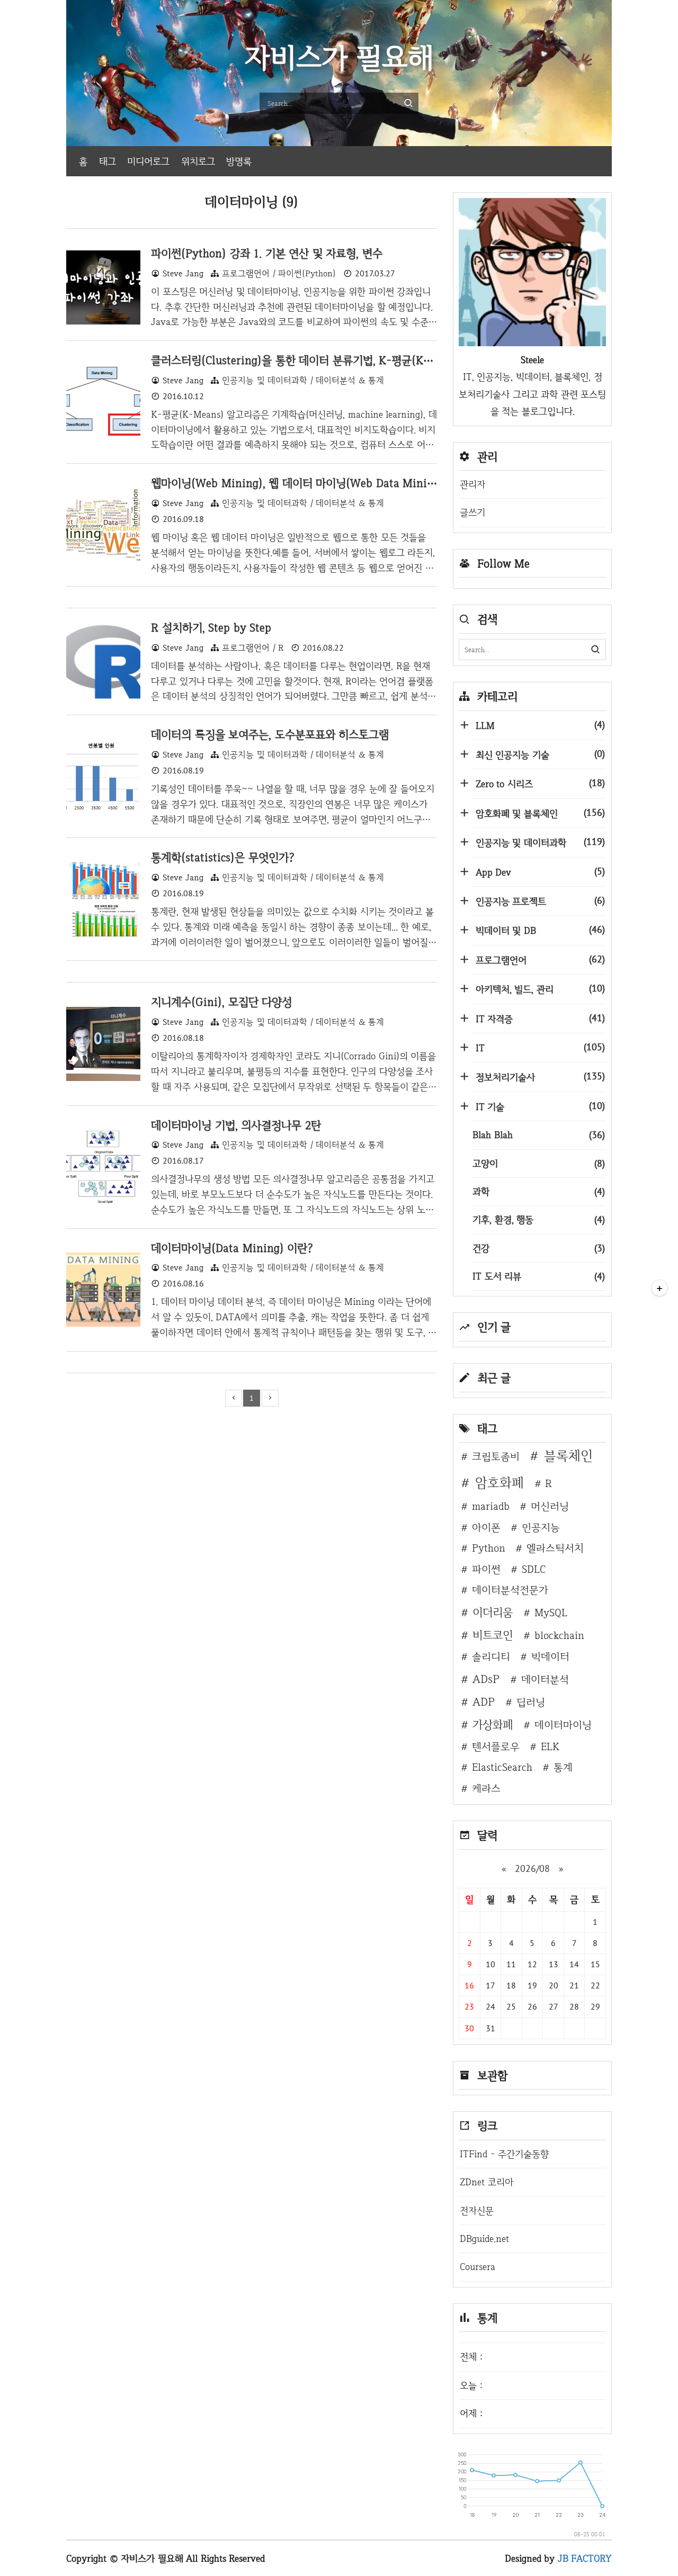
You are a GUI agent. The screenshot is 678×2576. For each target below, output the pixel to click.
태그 (108, 161)
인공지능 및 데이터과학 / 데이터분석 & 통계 (303, 380)
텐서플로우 (496, 1746)
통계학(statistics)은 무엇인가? (223, 857)
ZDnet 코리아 (487, 2182)
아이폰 (486, 1527)
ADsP (486, 1679)
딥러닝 (531, 1702)
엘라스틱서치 (555, 1548)
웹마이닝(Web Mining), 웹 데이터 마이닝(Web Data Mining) (297, 483)
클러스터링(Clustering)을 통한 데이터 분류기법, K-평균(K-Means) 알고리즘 (330, 360)
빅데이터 (550, 1656)
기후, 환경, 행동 (539, 1219)
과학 (539, 1191)
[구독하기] (659, 1288)
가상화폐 (493, 1724)
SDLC (534, 1569)
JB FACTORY (585, 2558)
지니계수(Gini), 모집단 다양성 (221, 1002)
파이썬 (486, 1569)
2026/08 (532, 1868)
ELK (550, 1746)
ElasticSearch (502, 1767)
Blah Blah (539, 1135)
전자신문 (477, 2210)
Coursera (478, 2267)
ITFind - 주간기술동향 (504, 2154)
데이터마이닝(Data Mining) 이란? (232, 1248)
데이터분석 (545, 1679)
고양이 (539, 1163)
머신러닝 (550, 1506)
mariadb (491, 1506)
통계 (563, 1767)
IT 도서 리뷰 (539, 1276)
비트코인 (493, 1635)
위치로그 (198, 161)
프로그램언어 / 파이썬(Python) (279, 273)
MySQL (551, 1613)
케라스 (486, 1788)
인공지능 (541, 1527)
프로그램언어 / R (253, 648)
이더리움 (493, 1612)
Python (489, 1548)
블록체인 (568, 1456)
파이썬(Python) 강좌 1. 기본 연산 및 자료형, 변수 (267, 253)
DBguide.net (484, 2239)
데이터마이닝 (563, 1725)
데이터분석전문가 (510, 1590)
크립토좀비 (496, 1456)
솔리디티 (491, 1656)
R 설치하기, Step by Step (211, 627)
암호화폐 (499, 1483)
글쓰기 (472, 512)
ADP (484, 1701)
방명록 (239, 161)
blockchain (559, 1635)
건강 (539, 1248)
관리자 (472, 484)
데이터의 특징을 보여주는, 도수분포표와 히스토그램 (270, 734)
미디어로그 (148, 161)
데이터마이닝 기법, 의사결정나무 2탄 (236, 1125)
